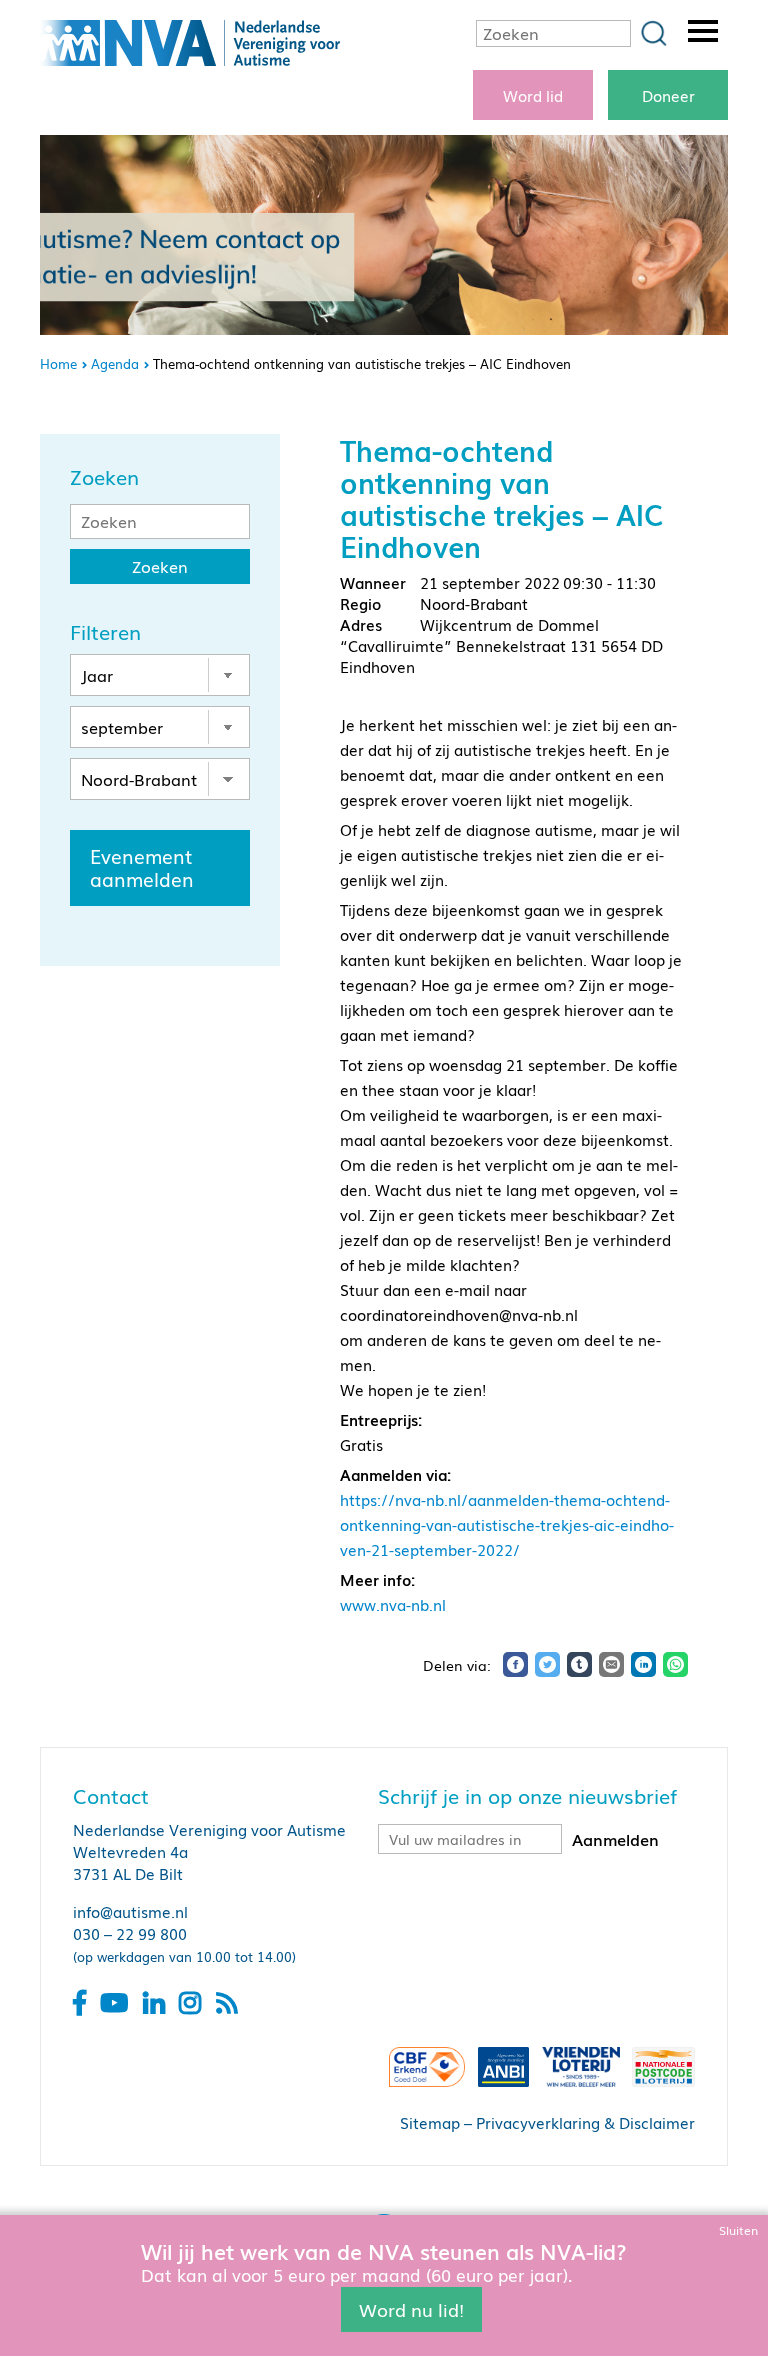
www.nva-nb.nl (393, 1604)
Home (58, 363)
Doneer (668, 95)
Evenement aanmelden (142, 867)
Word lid (533, 95)
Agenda (115, 363)
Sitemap (430, 2122)
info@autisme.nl (130, 1911)
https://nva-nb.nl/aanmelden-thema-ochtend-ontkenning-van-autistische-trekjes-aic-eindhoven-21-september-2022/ (507, 1524)
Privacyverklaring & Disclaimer (585, 2122)
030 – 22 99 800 (130, 1933)
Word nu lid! (411, 2309)
